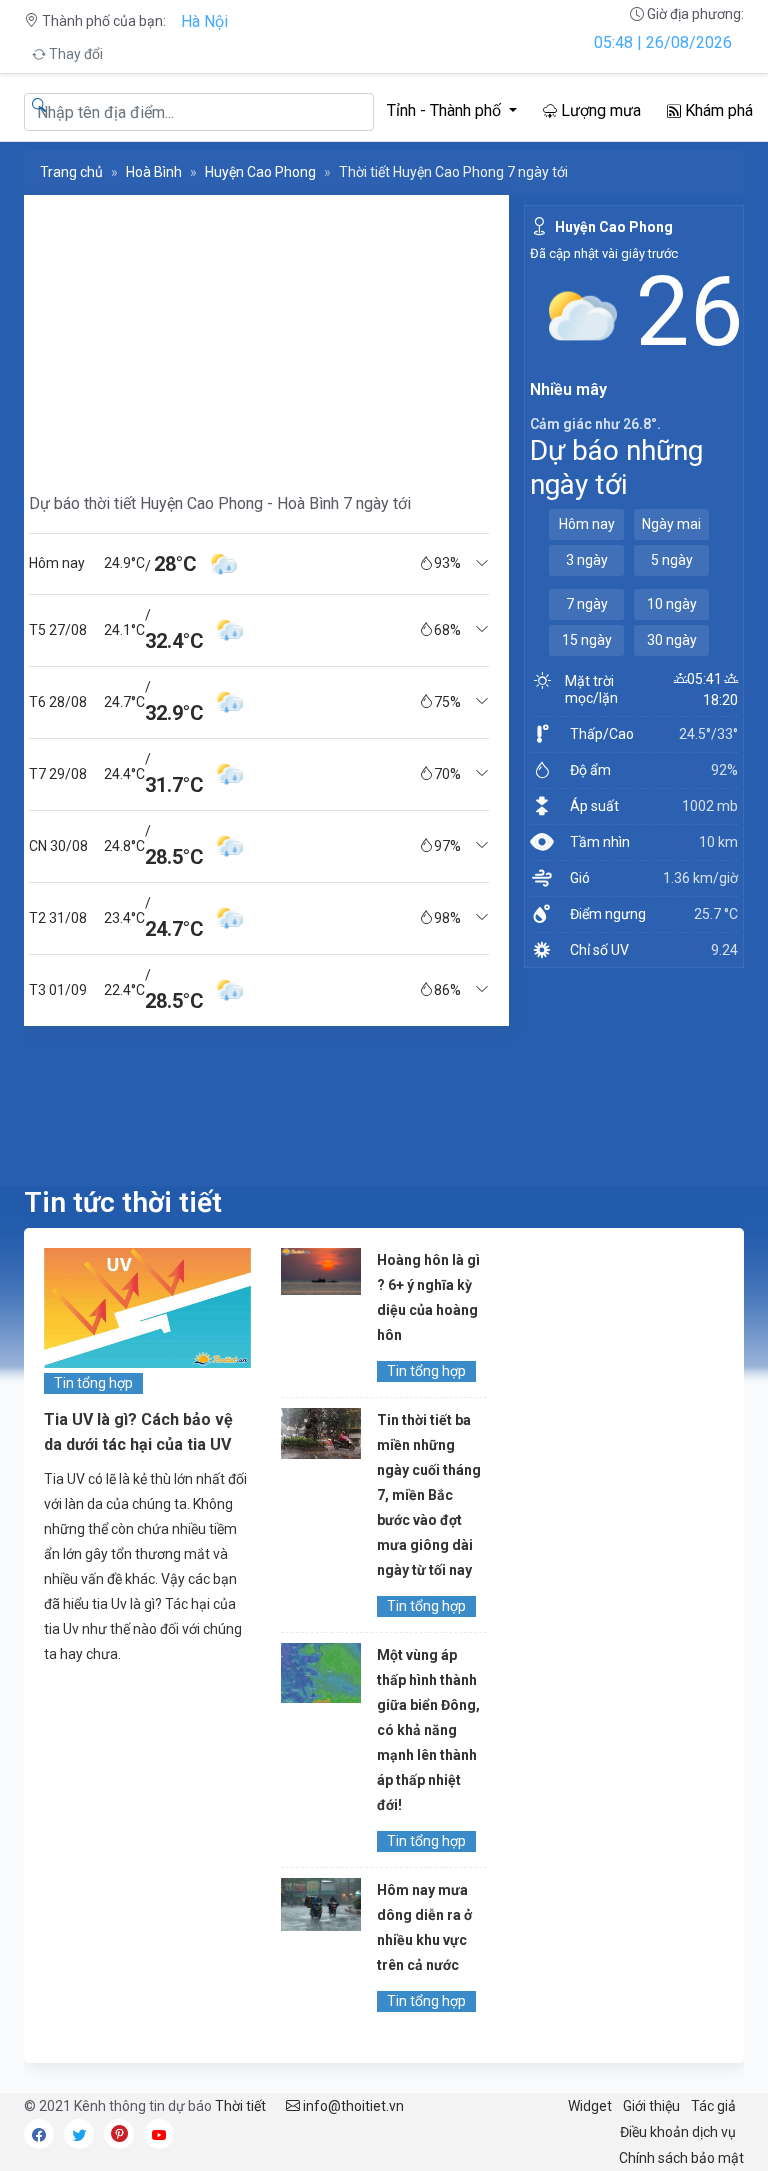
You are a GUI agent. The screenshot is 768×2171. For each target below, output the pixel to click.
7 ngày (587, 604)
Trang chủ (71, 172)
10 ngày (672, 604)
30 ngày (672, 640)
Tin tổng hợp (93, 1383)
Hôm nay (587, 524)
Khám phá (717, 110)
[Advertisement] (259, 335)
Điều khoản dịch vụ (678, 2132)
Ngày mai (671, 524)
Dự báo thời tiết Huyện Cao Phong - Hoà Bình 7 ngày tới (220, 503)
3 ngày (587, 560)
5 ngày (672, 560)
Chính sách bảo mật (681, 2158)
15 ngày (587, 640)
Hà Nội (204, 21)
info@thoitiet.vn (352, 2106)
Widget (590, 2106)
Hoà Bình (154, 172)
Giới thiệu (651, 2106)
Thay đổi (74, 54)
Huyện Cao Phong (260, 172)
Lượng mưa (599, 110)
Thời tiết (240, 2106)
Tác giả (713, 2106)
